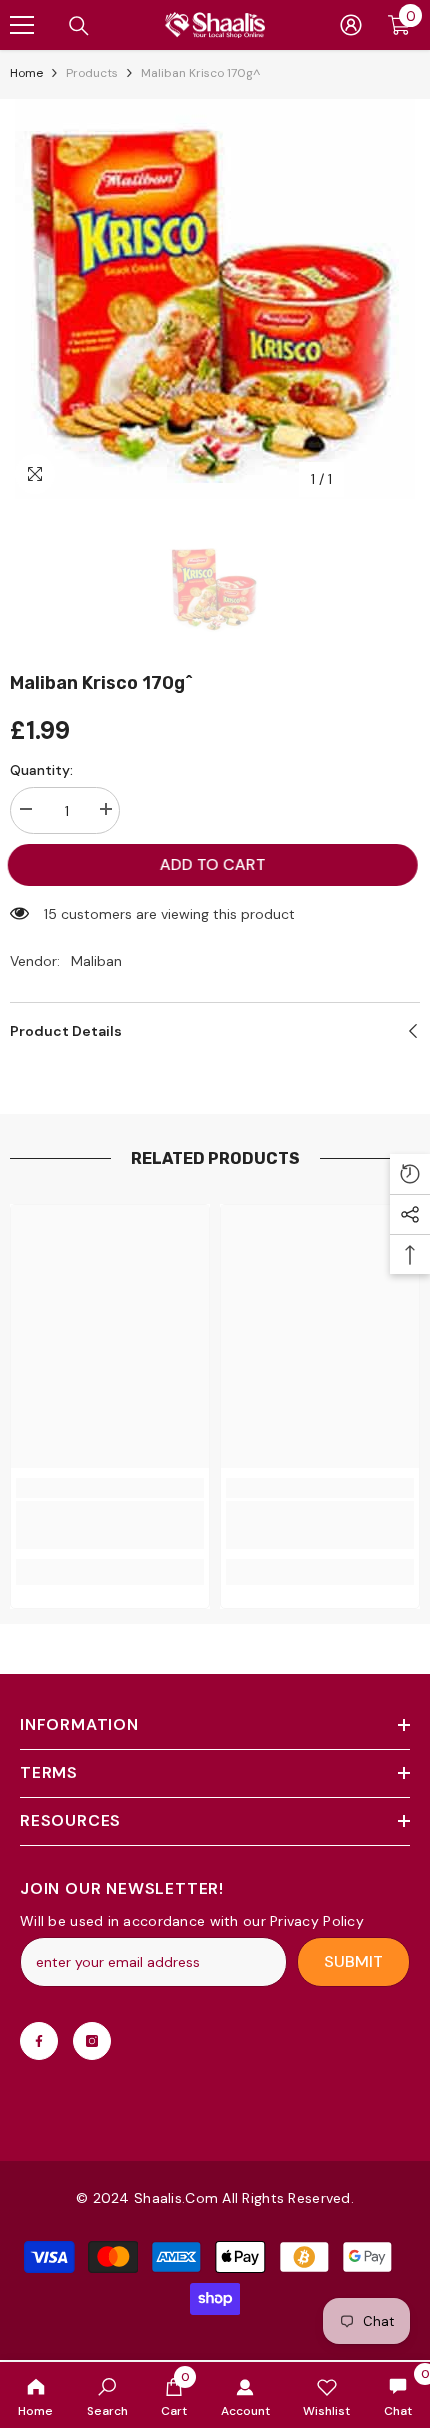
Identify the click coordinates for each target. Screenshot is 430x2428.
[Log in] (351, 25)
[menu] (22, 25)
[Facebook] (39, 2041)
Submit (353, 1961)
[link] (107, 2395)
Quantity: (41, 770)
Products (92, 73)
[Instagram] (92, 2041)
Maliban (96, 961)
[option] (215, 299)
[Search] (79, 26)
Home (26, 73)
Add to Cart (216, 864)
